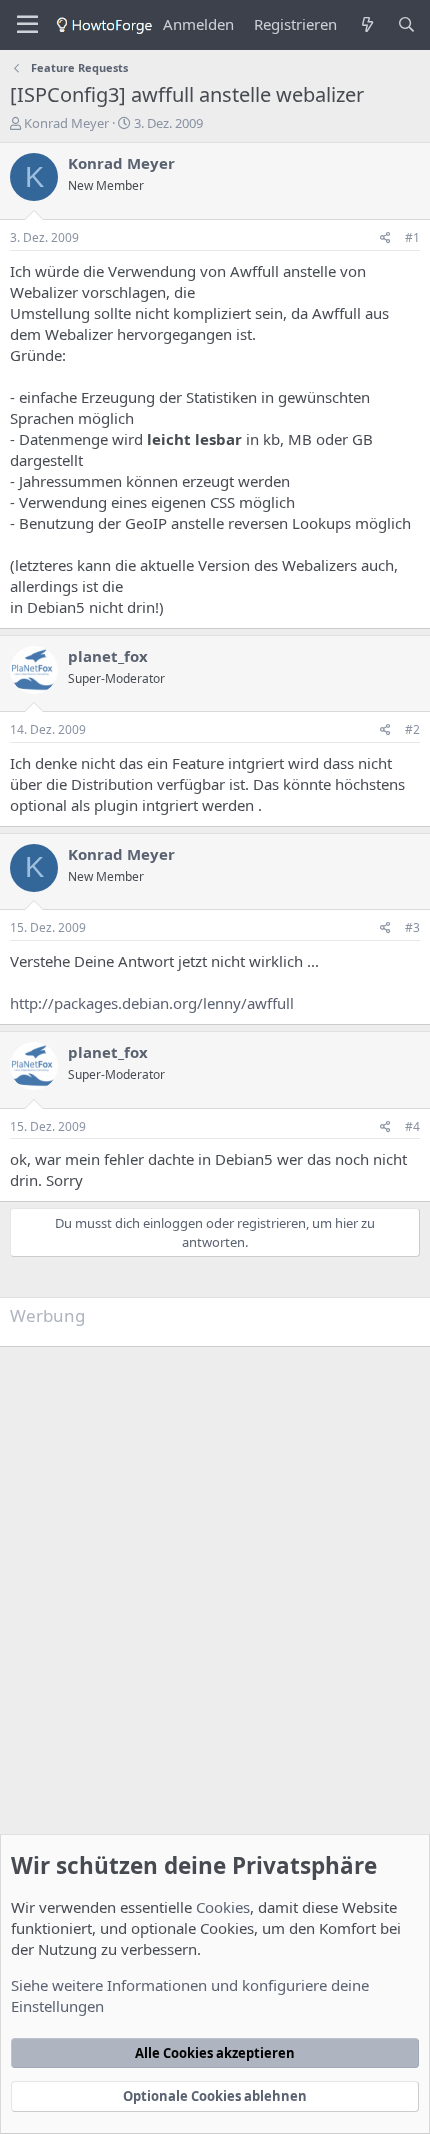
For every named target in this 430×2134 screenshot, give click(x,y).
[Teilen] (385, 238)
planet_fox (108, 656)
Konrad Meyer (66, 123)
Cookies (223, 1907)
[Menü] (27, 25)
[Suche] (406, 24)
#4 (412, 1126)
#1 (412, 237)
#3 (412, 927)
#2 (412, 729)
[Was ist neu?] (366, 24)
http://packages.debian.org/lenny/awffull (152, 1003)
